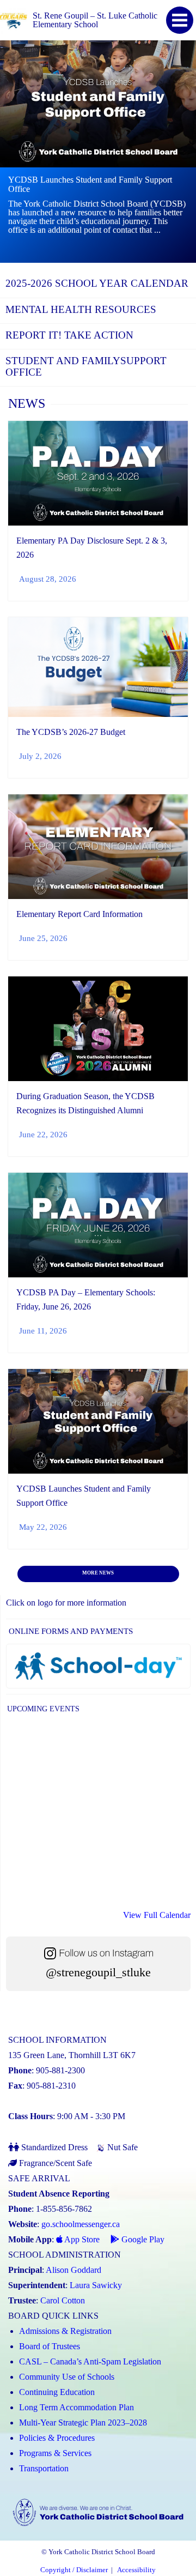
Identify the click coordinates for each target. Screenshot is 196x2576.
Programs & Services (55, 2453)
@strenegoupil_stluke (98, 1972)
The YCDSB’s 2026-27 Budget (71, 732)
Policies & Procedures (57, 2438)
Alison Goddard (73, 2270)
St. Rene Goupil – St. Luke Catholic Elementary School (95, 20)
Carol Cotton (63, 2300)
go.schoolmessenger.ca (81, 2224)
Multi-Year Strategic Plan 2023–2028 (83, 2423)
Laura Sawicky (96, 2285)
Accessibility (136, 2570)
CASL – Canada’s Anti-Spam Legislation (90, 2361)
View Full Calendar (157, 1915)
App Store (81, 2239)
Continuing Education (57, 2392)
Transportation (44, 2468)
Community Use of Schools (67, 2377)
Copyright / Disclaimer (74, 2570)
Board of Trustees (50, 2346)
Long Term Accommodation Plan (76, 2407)
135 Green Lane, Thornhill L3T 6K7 (72, 2055)
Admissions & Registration (65, 2331)
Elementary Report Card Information (79, 914)
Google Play (142, 2239)
